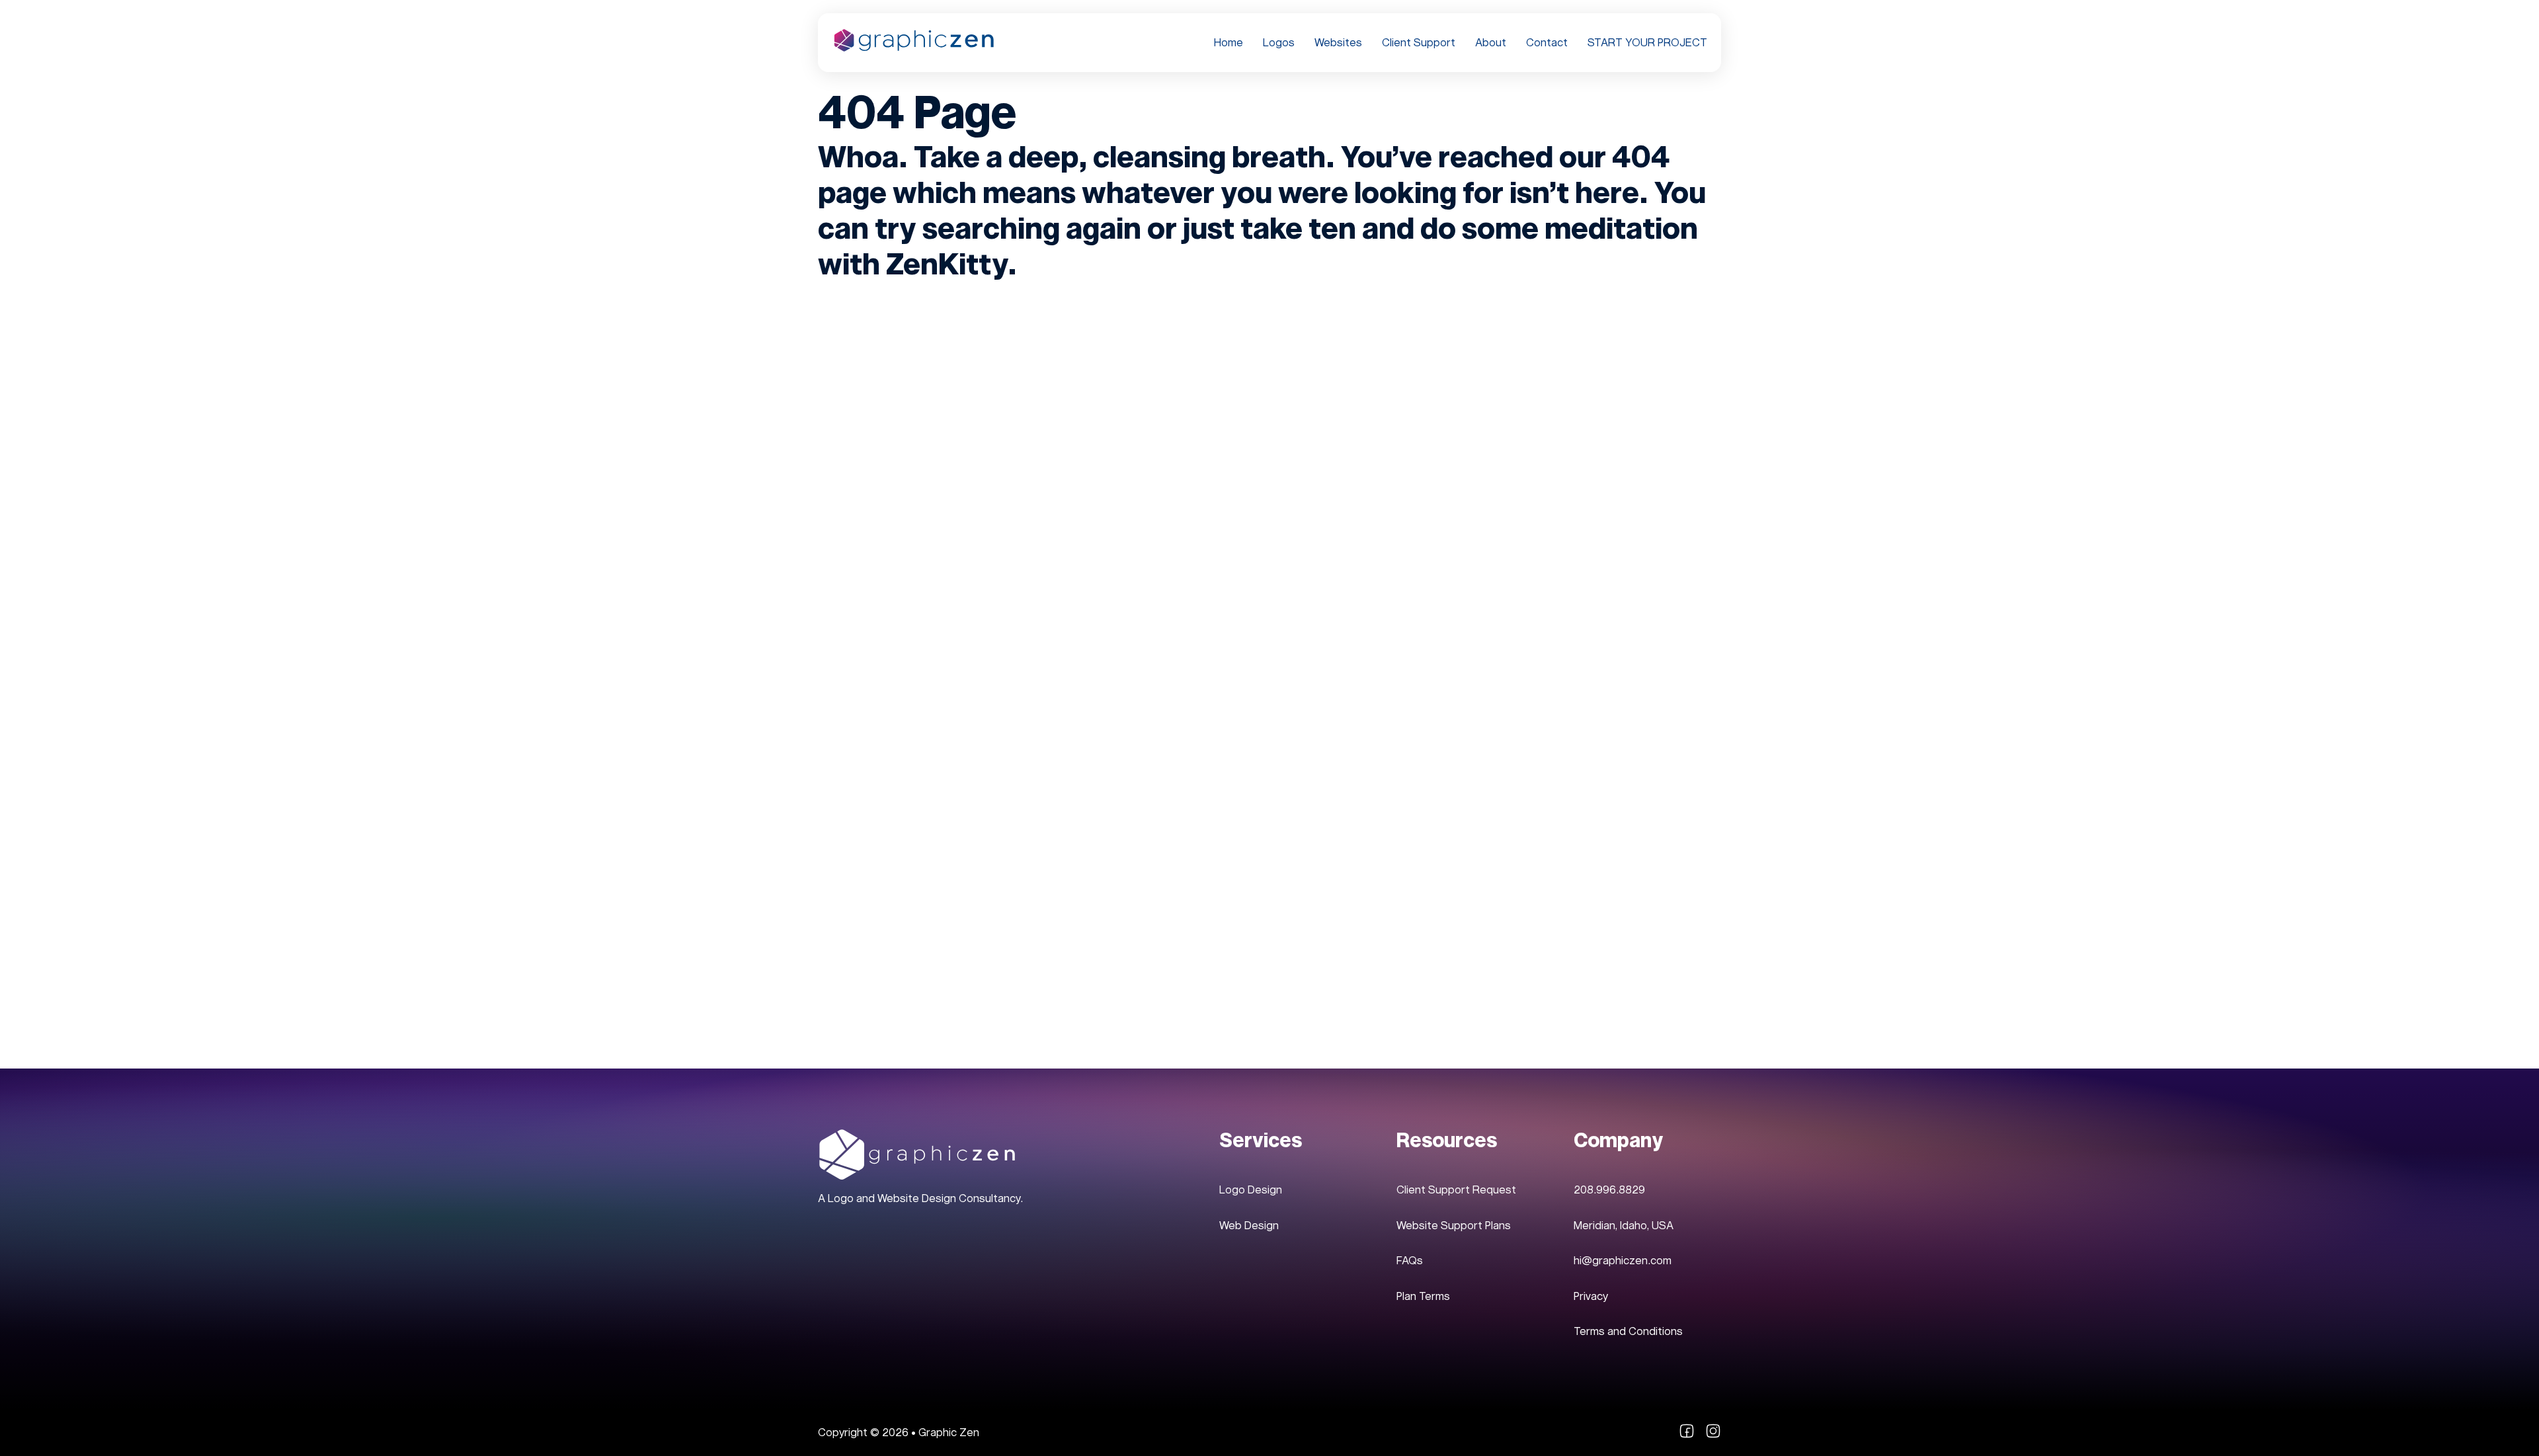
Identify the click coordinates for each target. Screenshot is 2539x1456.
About (1491, 43)
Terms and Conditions (1628, 1331)
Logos (1279, 43)
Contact (1547, 43)
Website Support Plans (1454, 1226)
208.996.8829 (1609, 1190)
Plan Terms (1423, 1296)
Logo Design (1251, 1190)
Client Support (1419, 43)
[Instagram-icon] (1713, 1435)
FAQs (1410, 1261)
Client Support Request (1456, 1190)
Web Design (1249, 1226)
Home (1229, 43)
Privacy (1591, 1296)
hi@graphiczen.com (1623, 1261)
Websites (1338, 43)
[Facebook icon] (1687, 1435)
